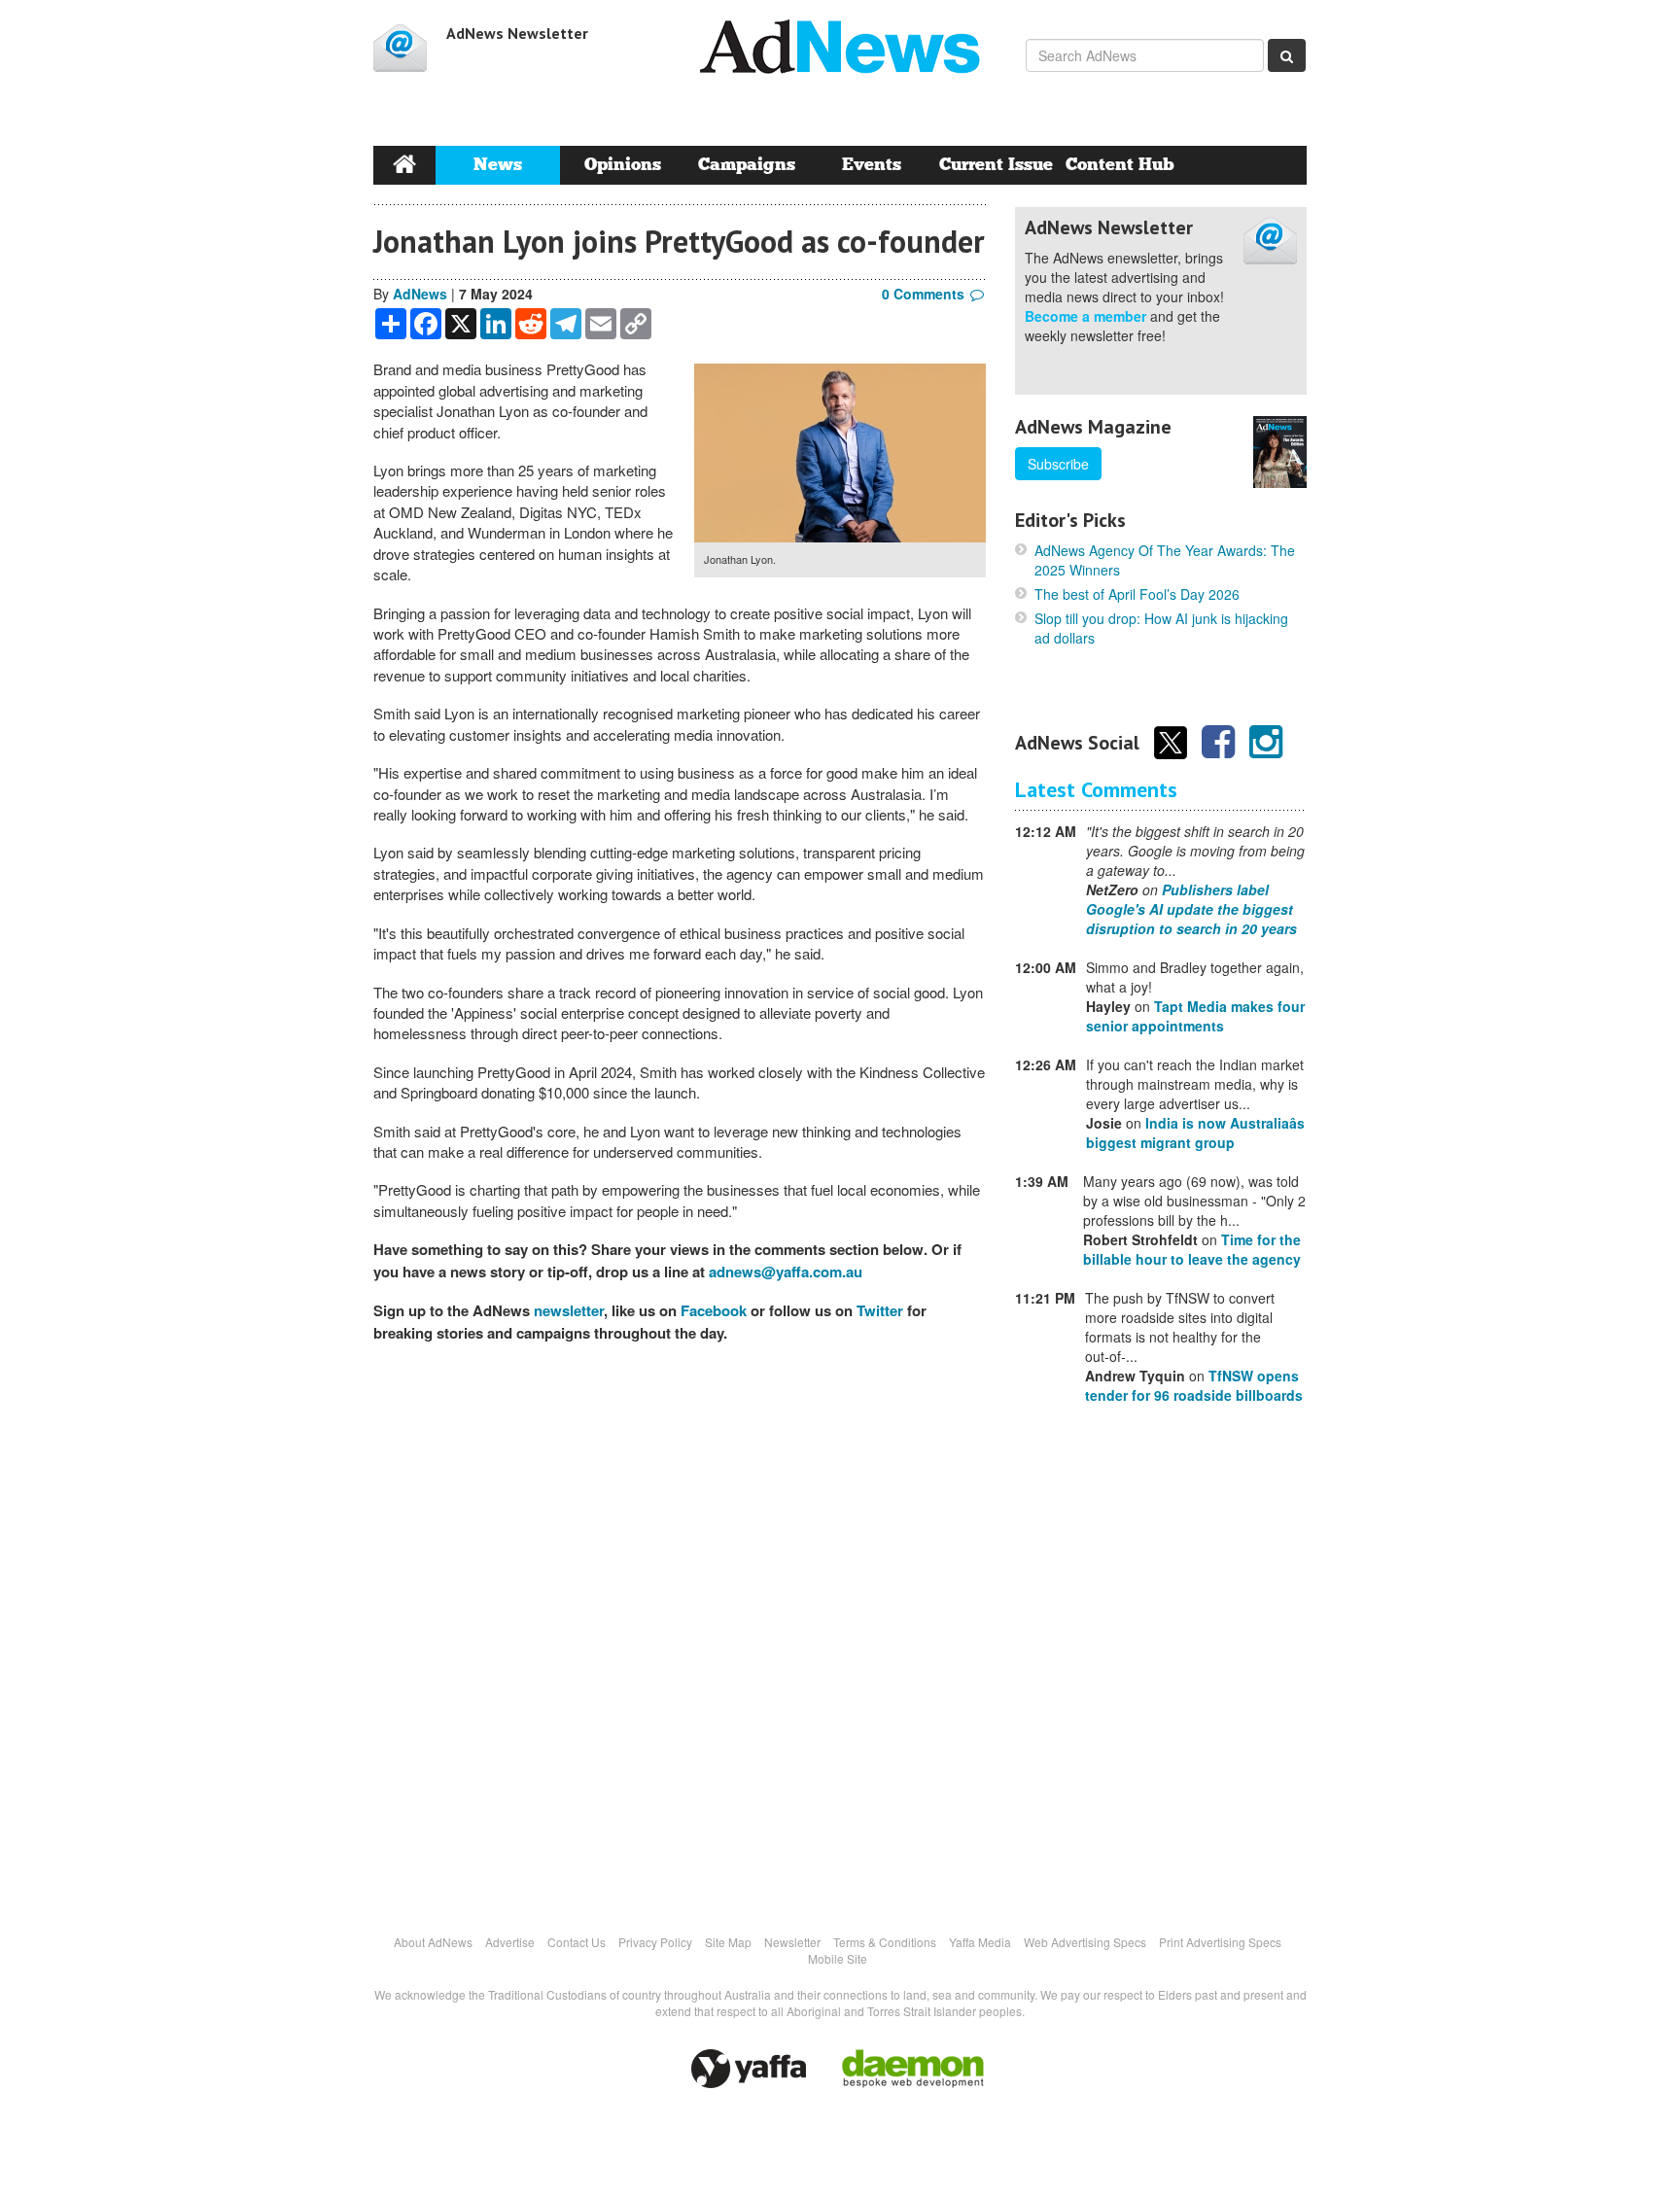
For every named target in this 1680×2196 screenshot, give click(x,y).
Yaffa (749, 2069)
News (498, 165)
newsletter (569, 1310)
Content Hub (1120, 165)
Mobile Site (838, 1958)
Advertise (510, 1942)
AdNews (420, 294)
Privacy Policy (655, 1942)
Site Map (728, 1942)
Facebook (714, 1310)
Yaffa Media (980, 1942)
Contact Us (577, 1942)
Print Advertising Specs (1220, 1942)
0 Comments (923, 294)
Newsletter (792, 1942)
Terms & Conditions (885, 1942)
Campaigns (747, 165)
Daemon (913, 2069)
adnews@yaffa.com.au (786, 1272)
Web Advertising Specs (1085, 1942)
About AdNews (433, 1942)
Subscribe (1058, 464)
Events (872, 165)
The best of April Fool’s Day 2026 (1137, 594)
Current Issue (996, 165)
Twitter (880, 1310)
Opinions (623, 165)
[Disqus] (680, 1627)
